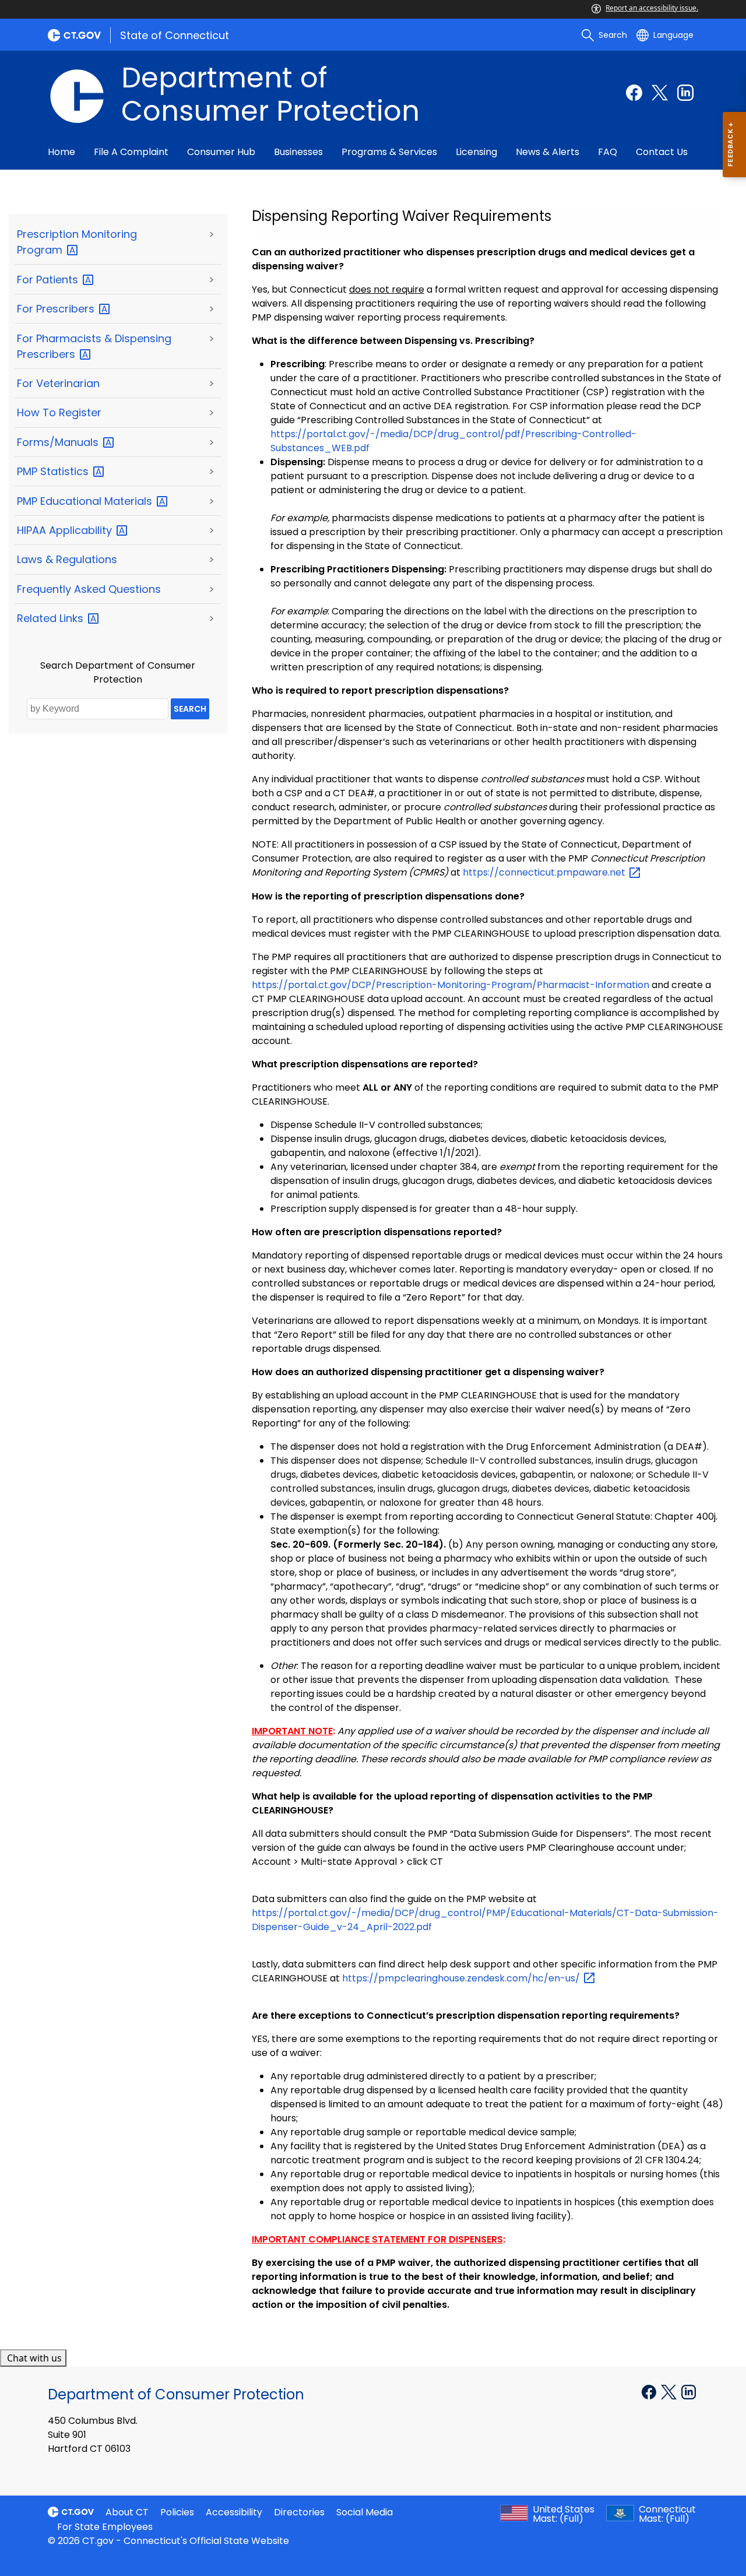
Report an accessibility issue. (652, 8)
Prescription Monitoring (77, 242)
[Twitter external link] (660, 93)
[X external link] (670, 2391)
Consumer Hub (221, 152)
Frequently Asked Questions (89, 589)
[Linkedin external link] (685, 93)
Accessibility (234, 2512)
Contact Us (662, 152)
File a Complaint (131, 152)
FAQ (608, 152)
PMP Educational (86, 501)
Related (52, 618)
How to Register (59, 412)
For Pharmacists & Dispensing (94, 346)
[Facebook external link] (634, 93)
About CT (127, 2512)
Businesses (298, 152)
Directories (299, 2512)
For (49, 280)
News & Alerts (548, 152)
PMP (54, 471)
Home (61, 152)
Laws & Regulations (67, 559)
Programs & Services (389, 152)
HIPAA (66, 530)
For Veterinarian (58, 383)
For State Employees (105, 2527)
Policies (177, 2512)
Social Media (365, 2512)
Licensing (476, 152)
